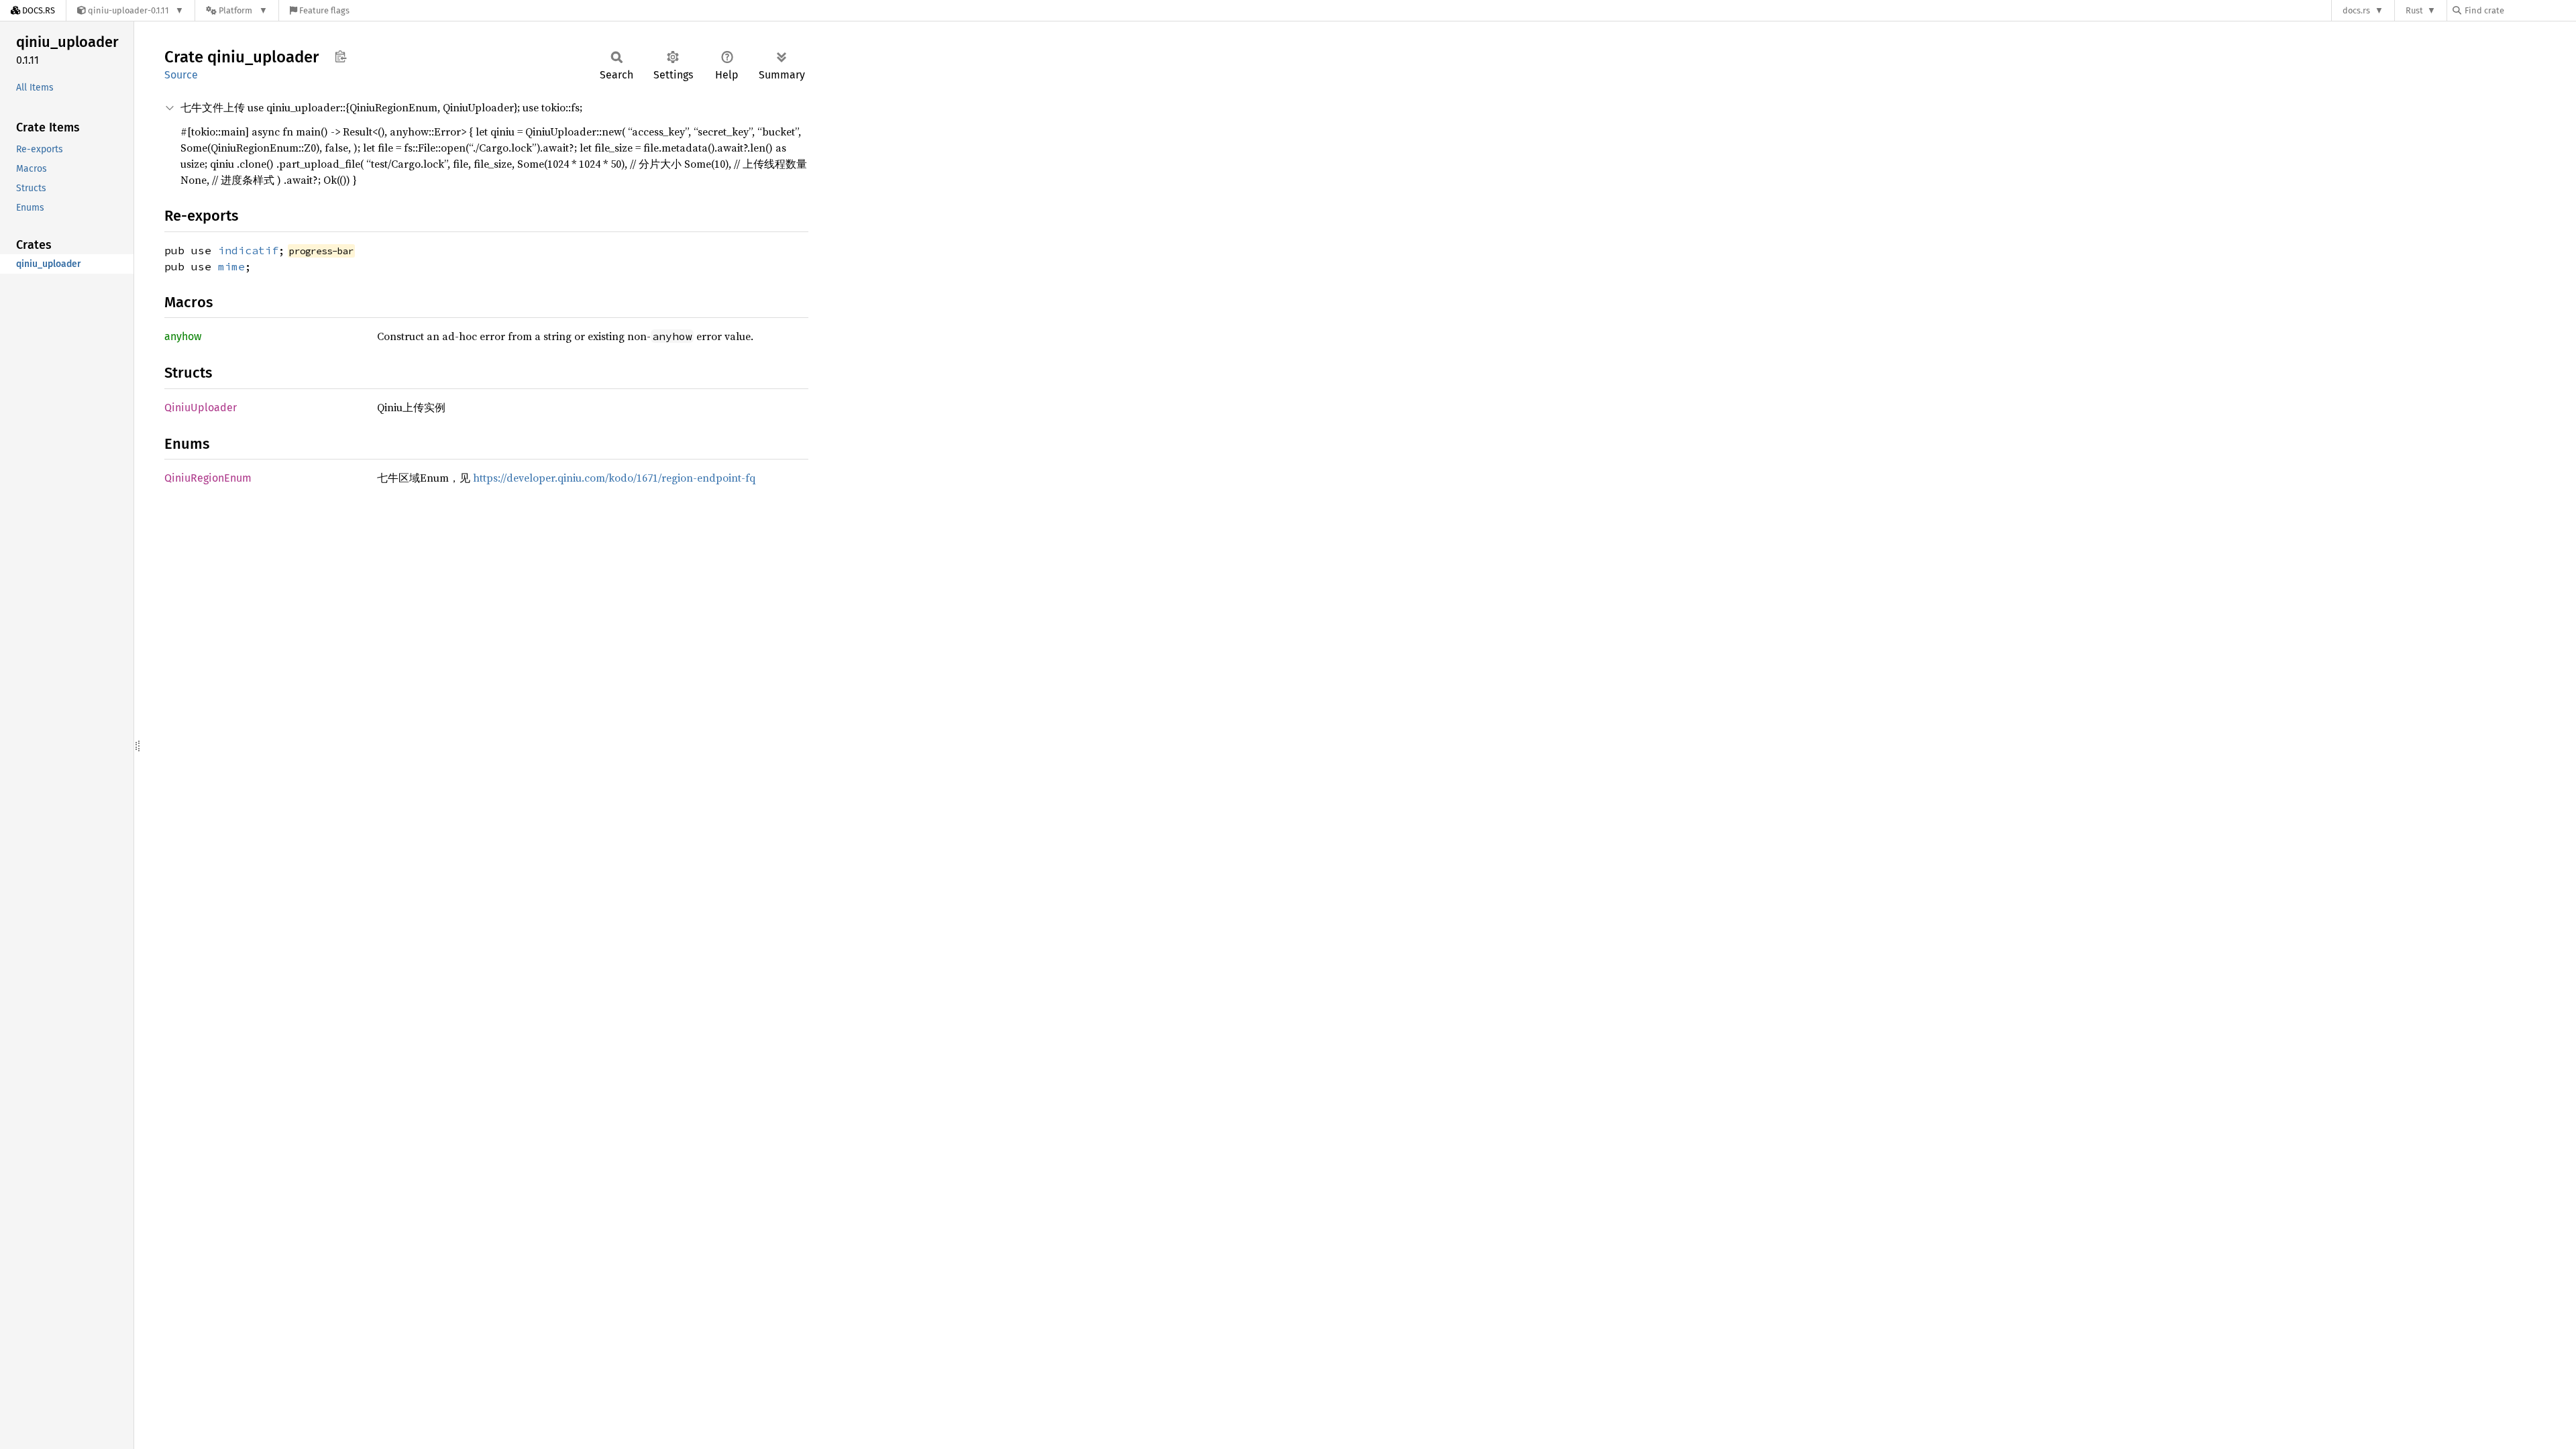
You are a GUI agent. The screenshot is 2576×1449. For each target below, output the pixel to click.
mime (231, 266)
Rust (2414, 10)
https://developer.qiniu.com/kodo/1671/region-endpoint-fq (614, 478)
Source (181, 75)
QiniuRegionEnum (208, 478)
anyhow (183, 336)
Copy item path (340, 56)
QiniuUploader (201, 408)
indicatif (248, 250)
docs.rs (2356, 10)
